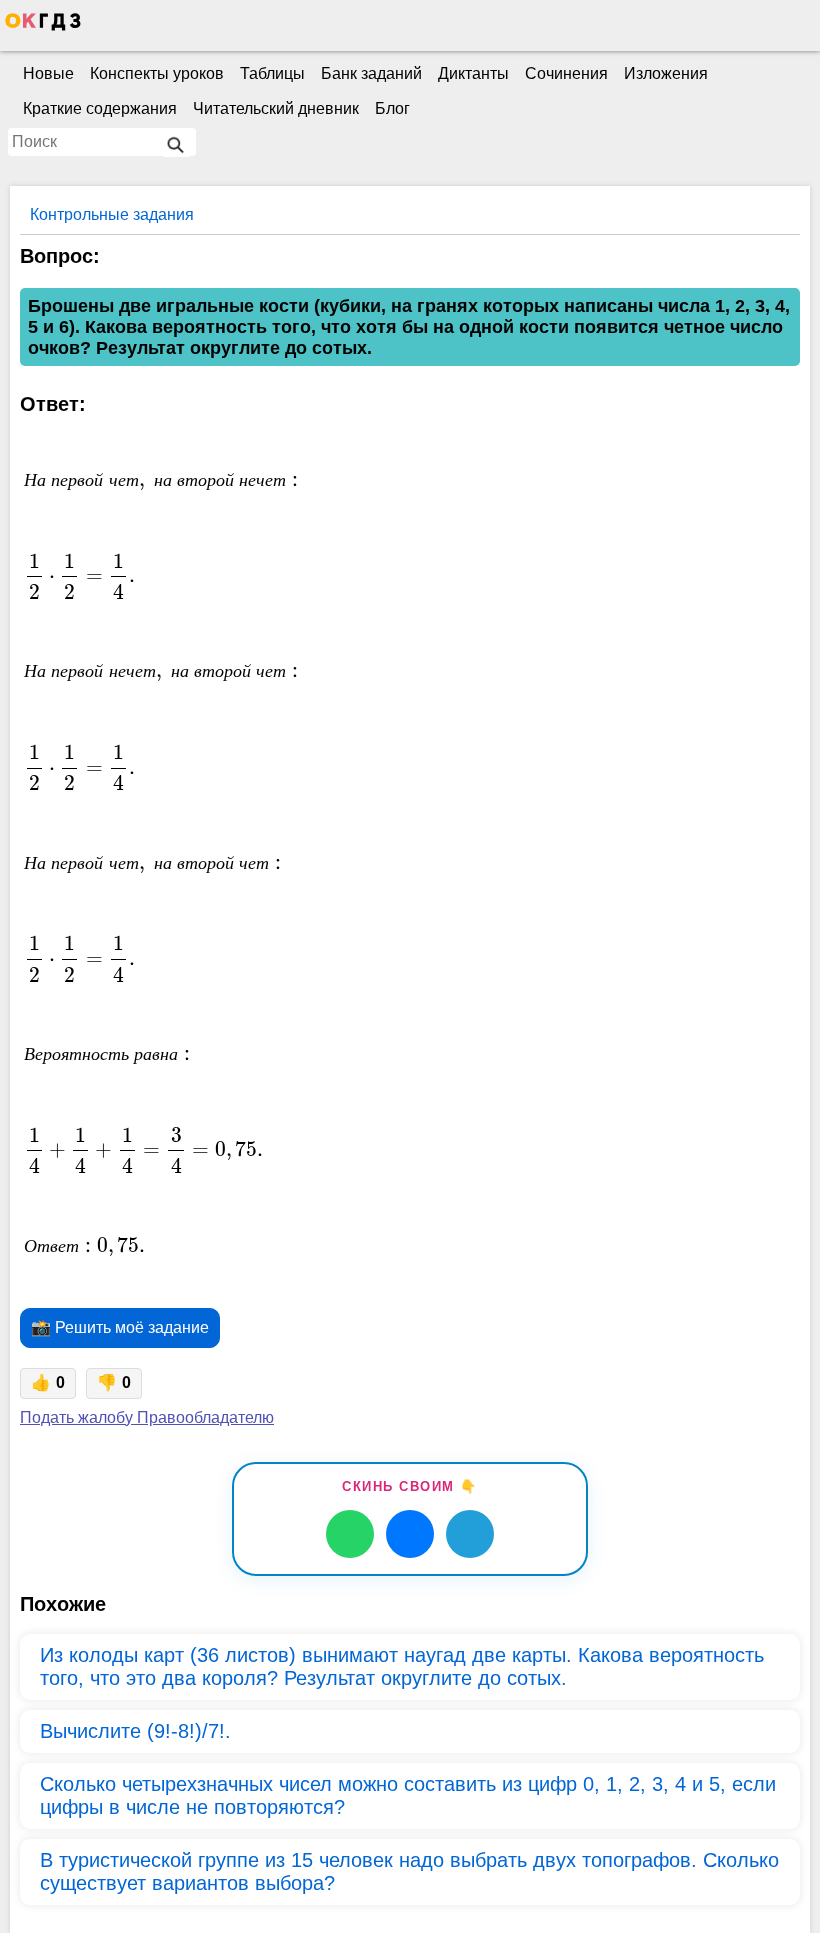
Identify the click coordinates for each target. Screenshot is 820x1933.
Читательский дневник (276, 108)
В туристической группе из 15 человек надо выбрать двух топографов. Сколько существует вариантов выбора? (409, 1871)
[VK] (410, 1534)
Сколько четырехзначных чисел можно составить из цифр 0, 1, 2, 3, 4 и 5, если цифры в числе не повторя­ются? (408, 1795)
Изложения (666, 73)
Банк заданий (371, 73)
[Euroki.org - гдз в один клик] (43, 26)
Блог (392, 108)
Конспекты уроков (157, 73)
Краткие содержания (100, 108)
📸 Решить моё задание (120, 1327)
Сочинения (566, 73)
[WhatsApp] (350, 1534)
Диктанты (473, 73)
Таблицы (272, 73)
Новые (48, 73)
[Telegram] (470, 1534)
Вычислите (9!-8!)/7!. (135, 1731)
